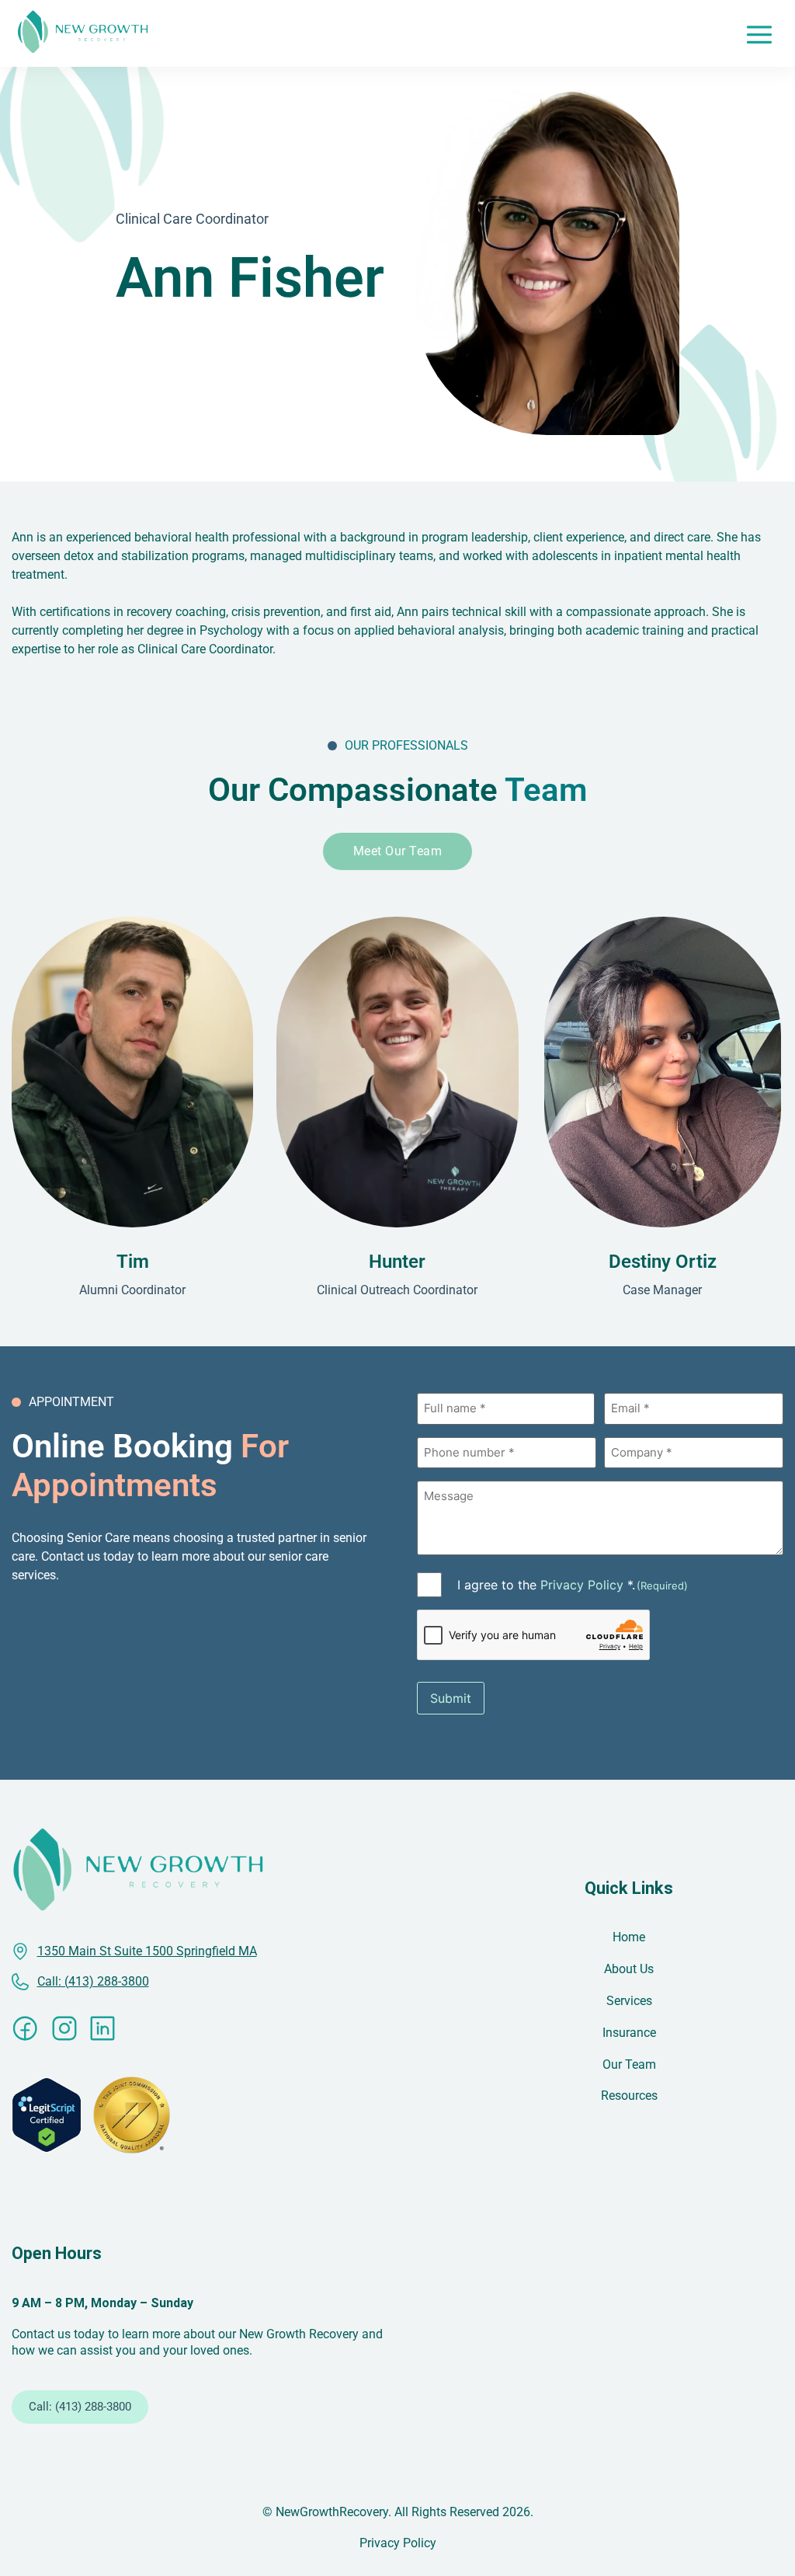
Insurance (629, 2033)
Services (629, 2001)
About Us (629, 1969)
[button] (759, 33)
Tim (133, 1262)
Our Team (629, 2064)
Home (629, 1937)
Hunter (397, 1262)
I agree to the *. (573, 1585)
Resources (629, 2096)
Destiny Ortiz (663, 1262)
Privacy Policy (582, 1585)
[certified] (47, 2115)
